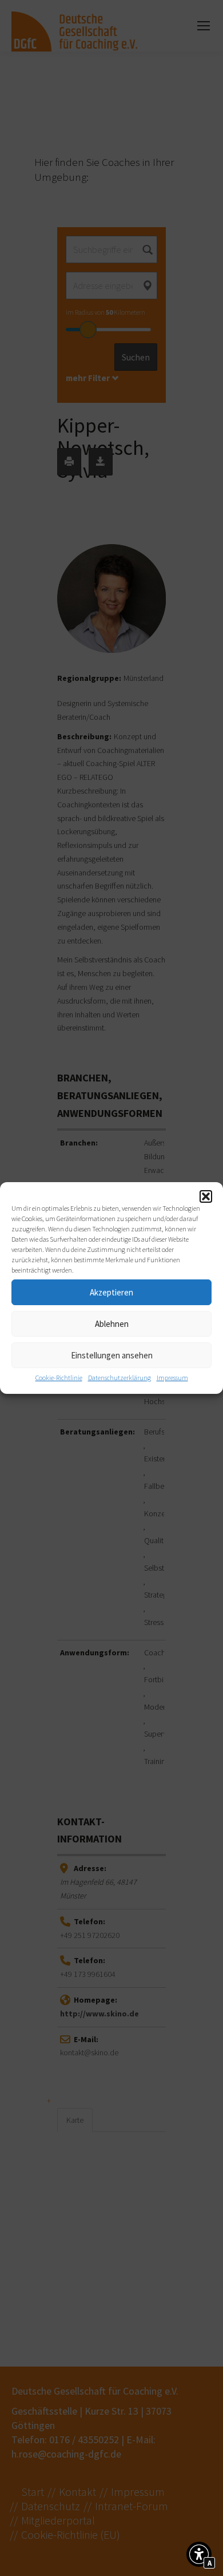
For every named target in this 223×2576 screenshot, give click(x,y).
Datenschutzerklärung (120, 1378)
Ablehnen (112, 1324)
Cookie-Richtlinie (59, 1378)
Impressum (172, 1378)
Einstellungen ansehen (112, 1355)
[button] (206, 1196)
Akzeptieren (111, 1292)
